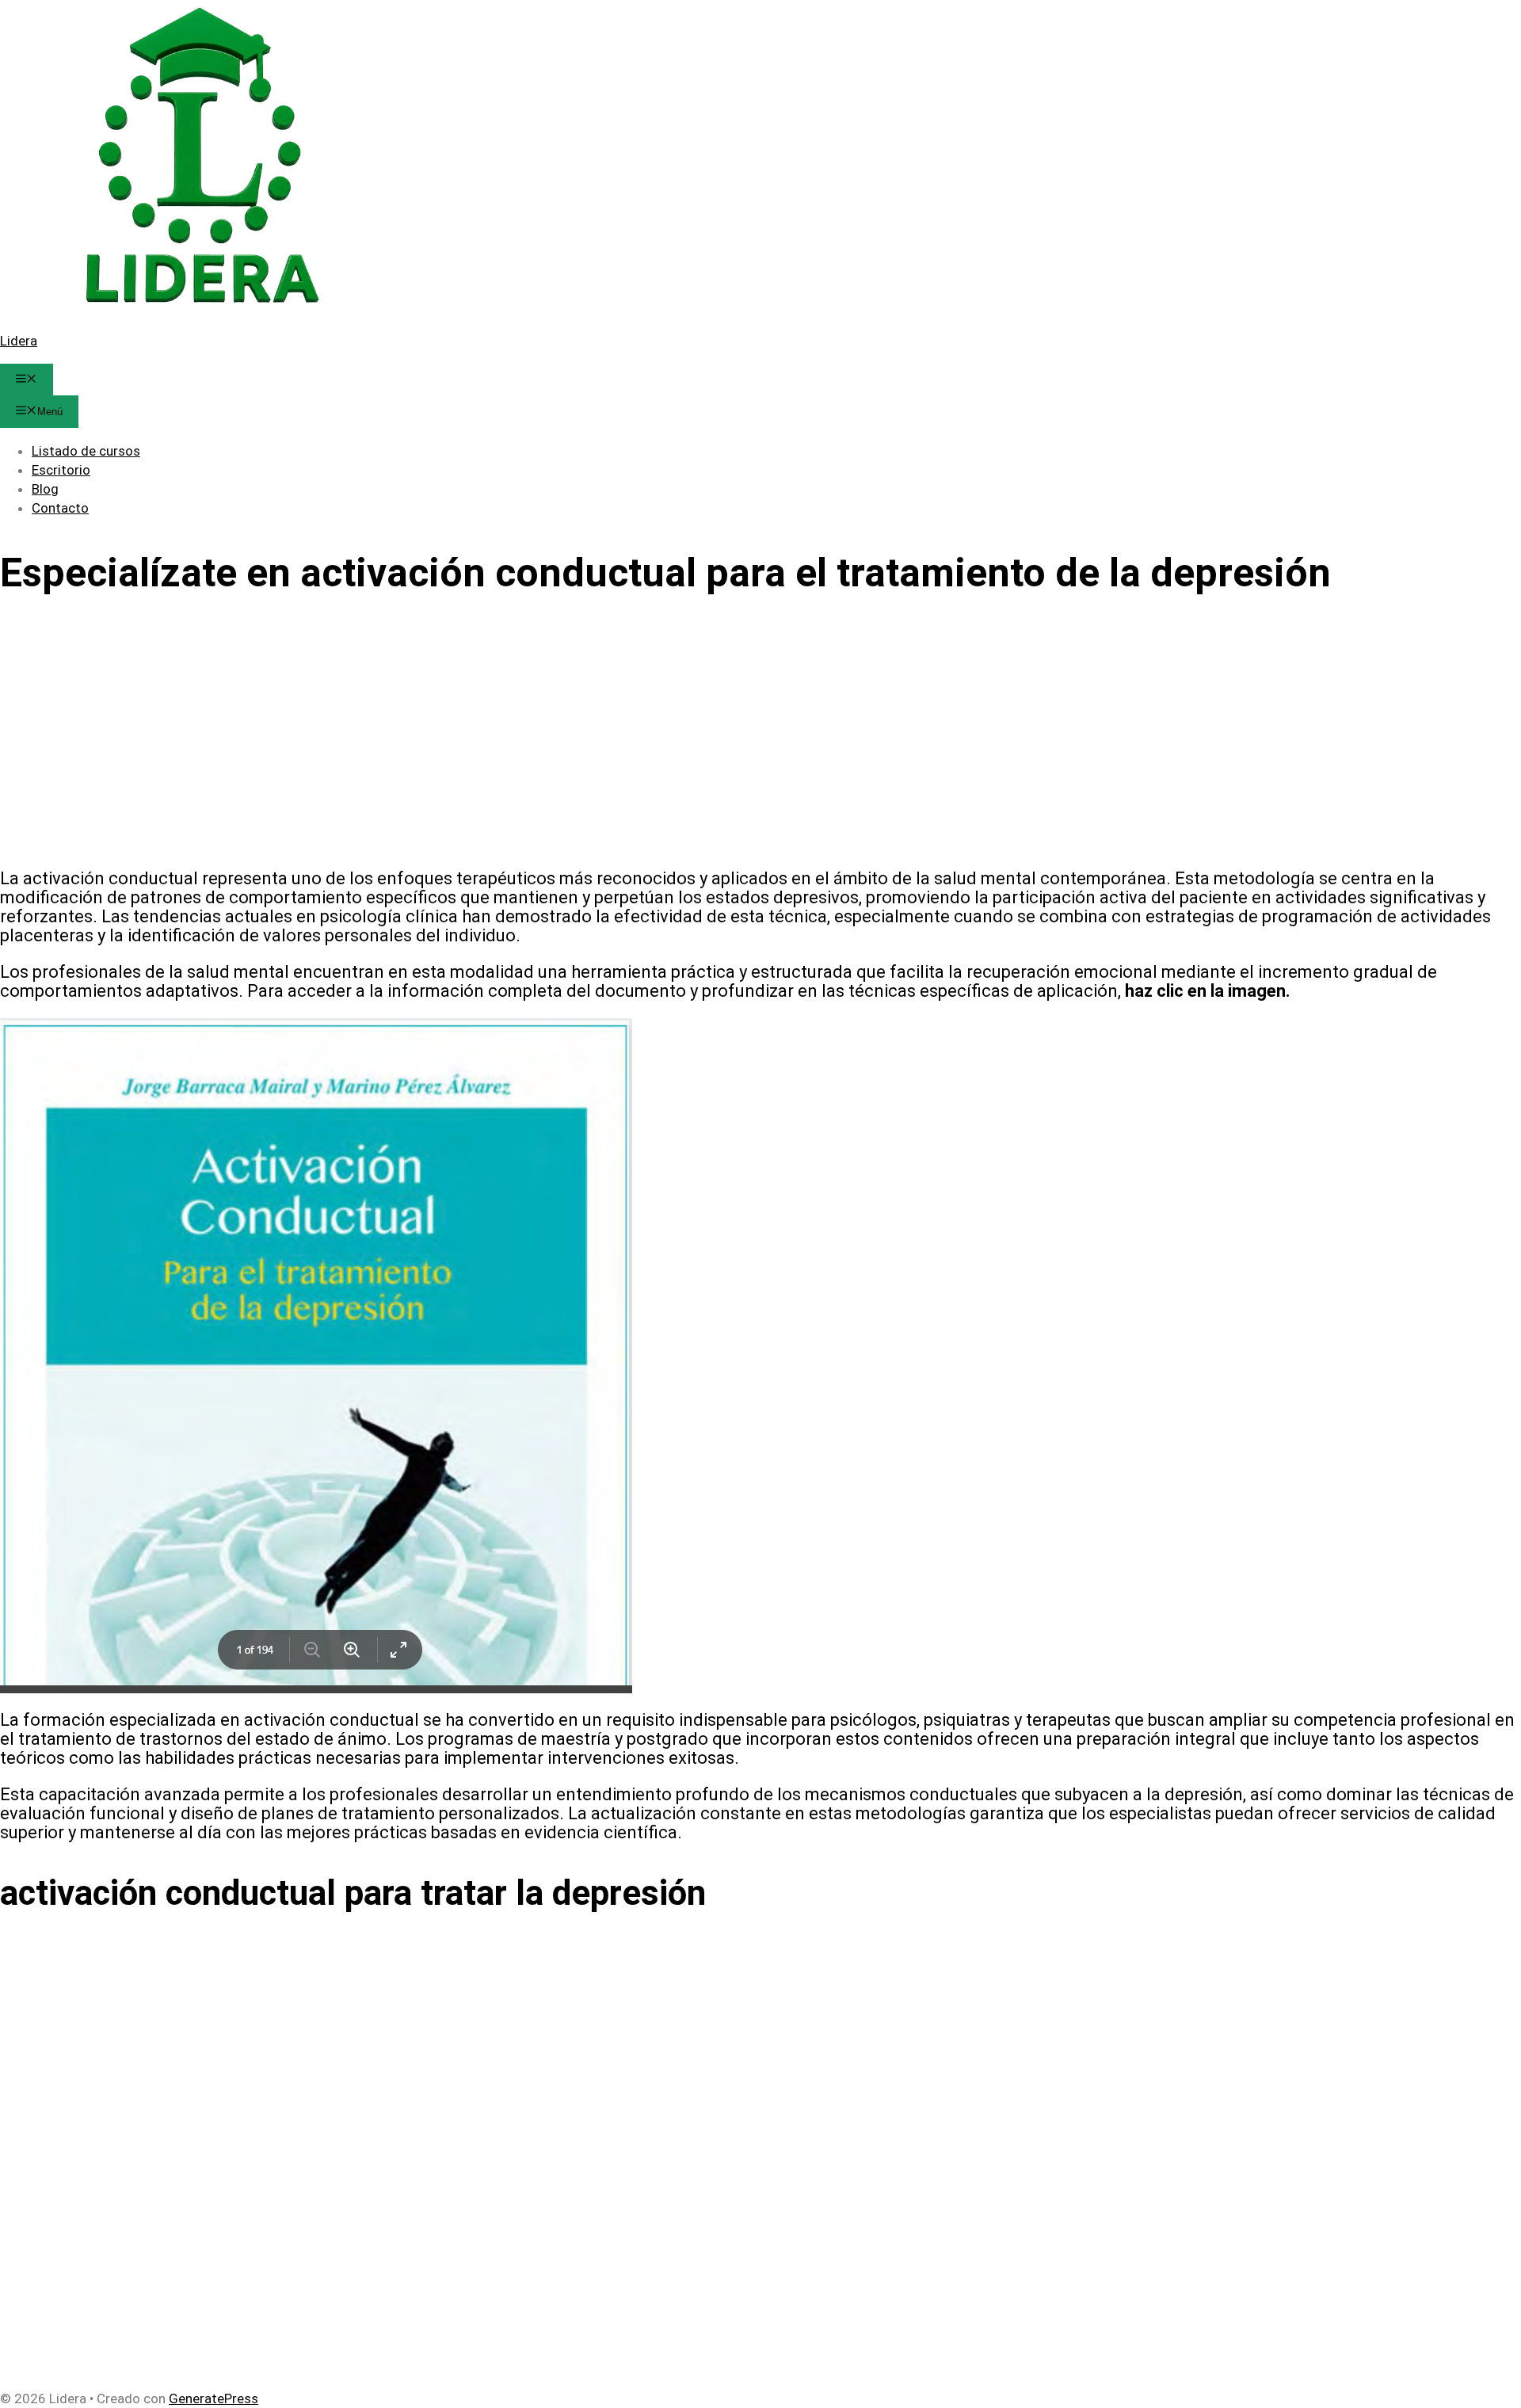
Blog (45, 489)
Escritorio (61, 470)
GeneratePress (213, 2398)
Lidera (19, 341)
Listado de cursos (86, 451)
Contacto (60, 508)
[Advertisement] (475, 741)
